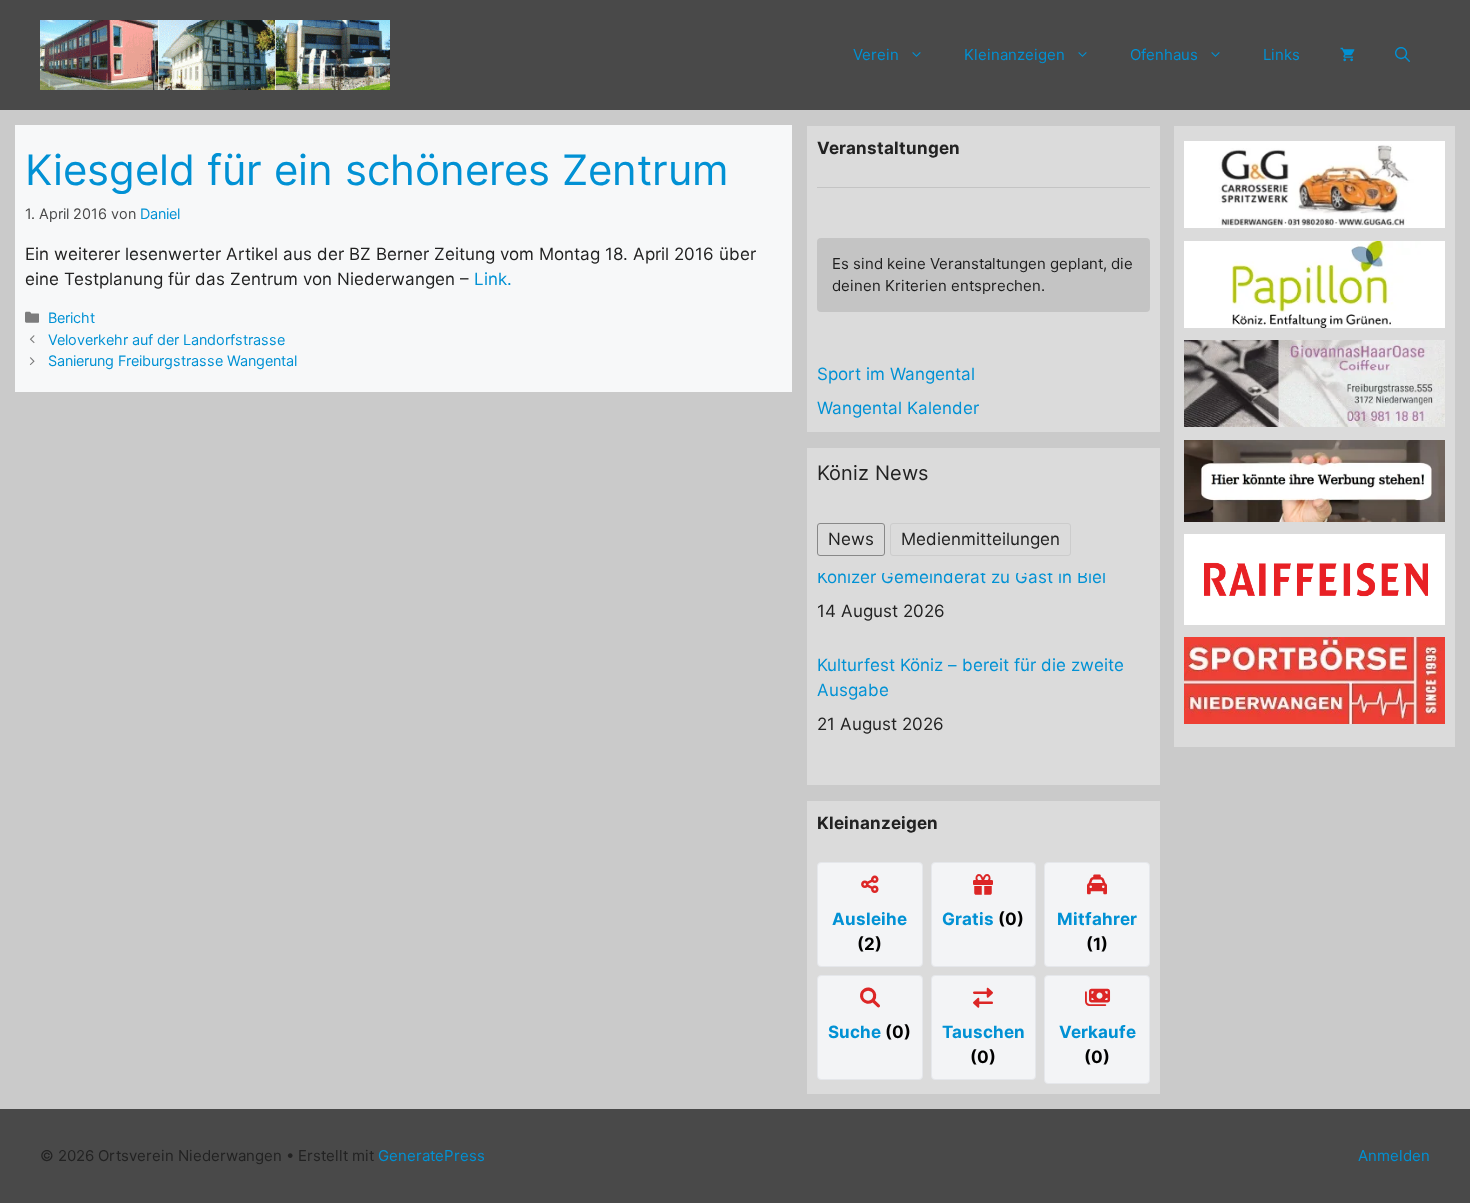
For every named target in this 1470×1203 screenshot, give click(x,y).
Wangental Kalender (898, 408)
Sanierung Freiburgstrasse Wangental (172, 360)
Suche (856, 1032)
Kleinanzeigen (1014, 54)
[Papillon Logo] (1314, 322)
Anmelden (1394, 1155)
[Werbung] (1314, 516)
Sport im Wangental (896, 374)
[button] (1402, 55)
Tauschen (983, 1032)
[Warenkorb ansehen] (1347, 55)
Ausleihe (869, 919)
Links (1281, 54)
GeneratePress (431, 1155)
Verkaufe (1097, 1032)
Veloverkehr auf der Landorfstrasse (166, 339)
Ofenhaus (1164, 54)
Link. (493, 279)
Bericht (71, 317)
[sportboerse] (1314, 718)
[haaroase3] (1314, 421)
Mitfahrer (1097, 919)
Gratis (970, 919)
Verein (876, 54)
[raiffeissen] (1314, 619)
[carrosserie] (1314, 222)
